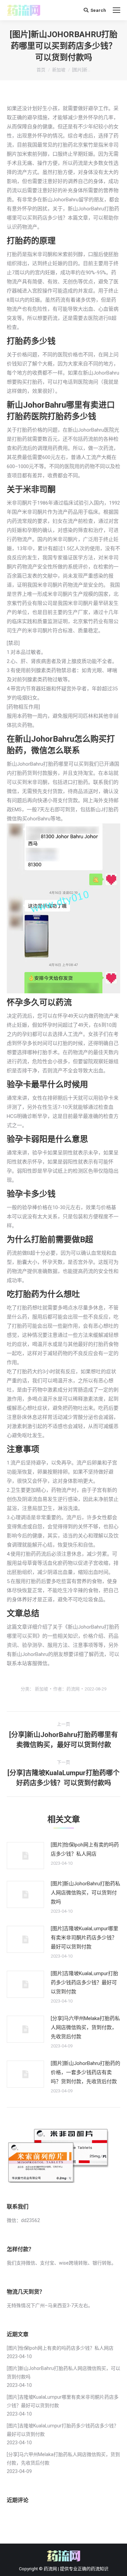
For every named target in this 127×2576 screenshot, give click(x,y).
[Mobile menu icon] (117, 10)
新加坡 (59, 70)
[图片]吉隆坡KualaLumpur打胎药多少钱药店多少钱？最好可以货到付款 (84, 1983)
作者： (66, 1689)
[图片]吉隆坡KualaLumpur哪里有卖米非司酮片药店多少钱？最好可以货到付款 (84, 1938)
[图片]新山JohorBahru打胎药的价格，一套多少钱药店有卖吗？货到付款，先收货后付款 (86, 2072)
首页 (41, 70)
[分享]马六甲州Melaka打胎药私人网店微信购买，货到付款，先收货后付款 (85, 2027)
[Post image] (25, 1856)
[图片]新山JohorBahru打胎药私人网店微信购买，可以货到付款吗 (86, 1893)
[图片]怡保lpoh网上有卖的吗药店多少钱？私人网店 (85, 1849)
